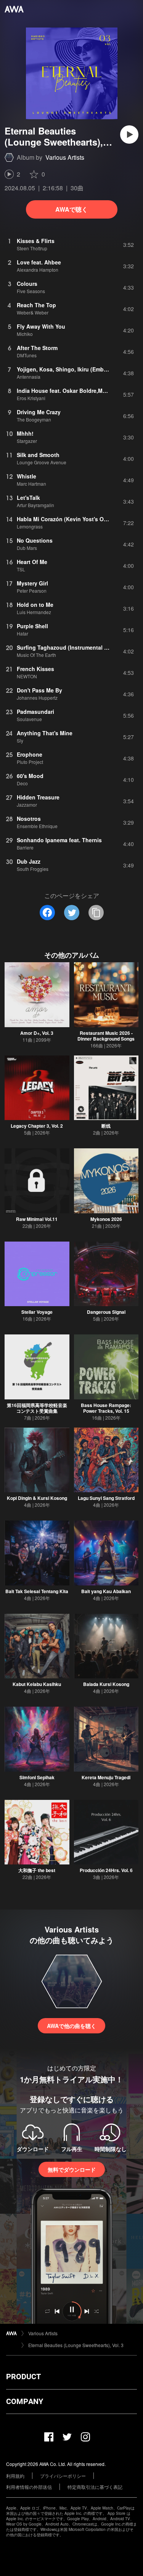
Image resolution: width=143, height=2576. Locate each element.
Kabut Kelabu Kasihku (37, 1684)
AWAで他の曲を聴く (71, 2026)
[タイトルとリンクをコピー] (96, 913)
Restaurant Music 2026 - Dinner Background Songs (106, 1036)
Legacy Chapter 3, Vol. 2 (37, 1126)
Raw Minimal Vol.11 (37, 1219)
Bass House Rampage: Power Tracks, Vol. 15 (106, 1408)
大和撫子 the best (37, 1870)
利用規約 (15, 2476)
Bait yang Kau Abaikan (106, 1591)
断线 (106, 1126)
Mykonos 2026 (106, 1219)
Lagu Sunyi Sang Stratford (106, 1498)
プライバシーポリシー (63, 2476)
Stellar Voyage (37, 1312)
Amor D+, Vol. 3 (37, 1033)
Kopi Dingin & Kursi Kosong (37, 1498)
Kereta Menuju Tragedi (106, 1777)
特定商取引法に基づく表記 (95, 2487)
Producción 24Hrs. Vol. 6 (106, 1870)
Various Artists (65, 157)
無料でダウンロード (72, 2169)
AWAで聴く (71, 209)
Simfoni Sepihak (37, 1777)
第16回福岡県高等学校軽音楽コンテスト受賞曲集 (37, 1408)
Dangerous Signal (106, 1312)
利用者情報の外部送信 (29, 2487)
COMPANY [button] (25, 2401)
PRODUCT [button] (23, 2377)
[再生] (129, 135)
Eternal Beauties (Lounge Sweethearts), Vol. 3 (76, 2345)
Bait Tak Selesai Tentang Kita (37, 1591)
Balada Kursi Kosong (106, 1684)
